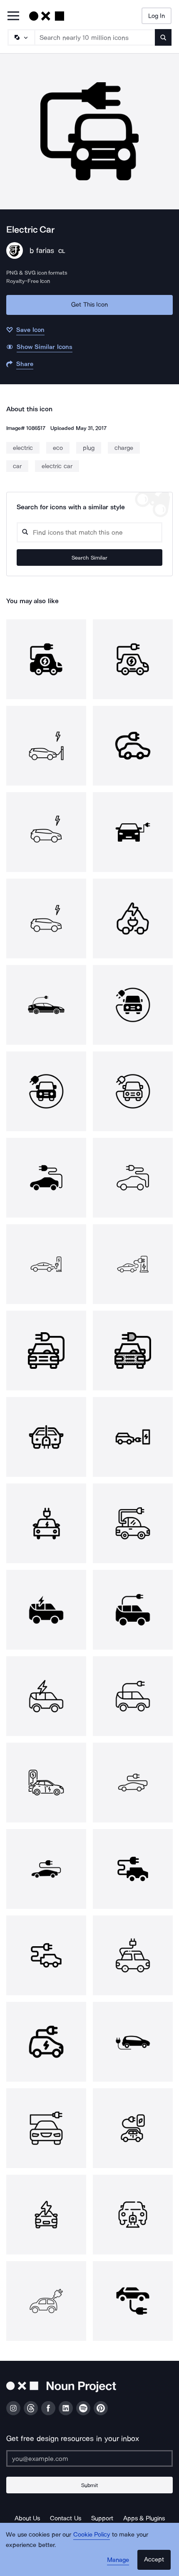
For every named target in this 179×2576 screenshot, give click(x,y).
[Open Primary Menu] (13, 16)
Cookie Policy (92, 2534)
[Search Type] (21, 37)
